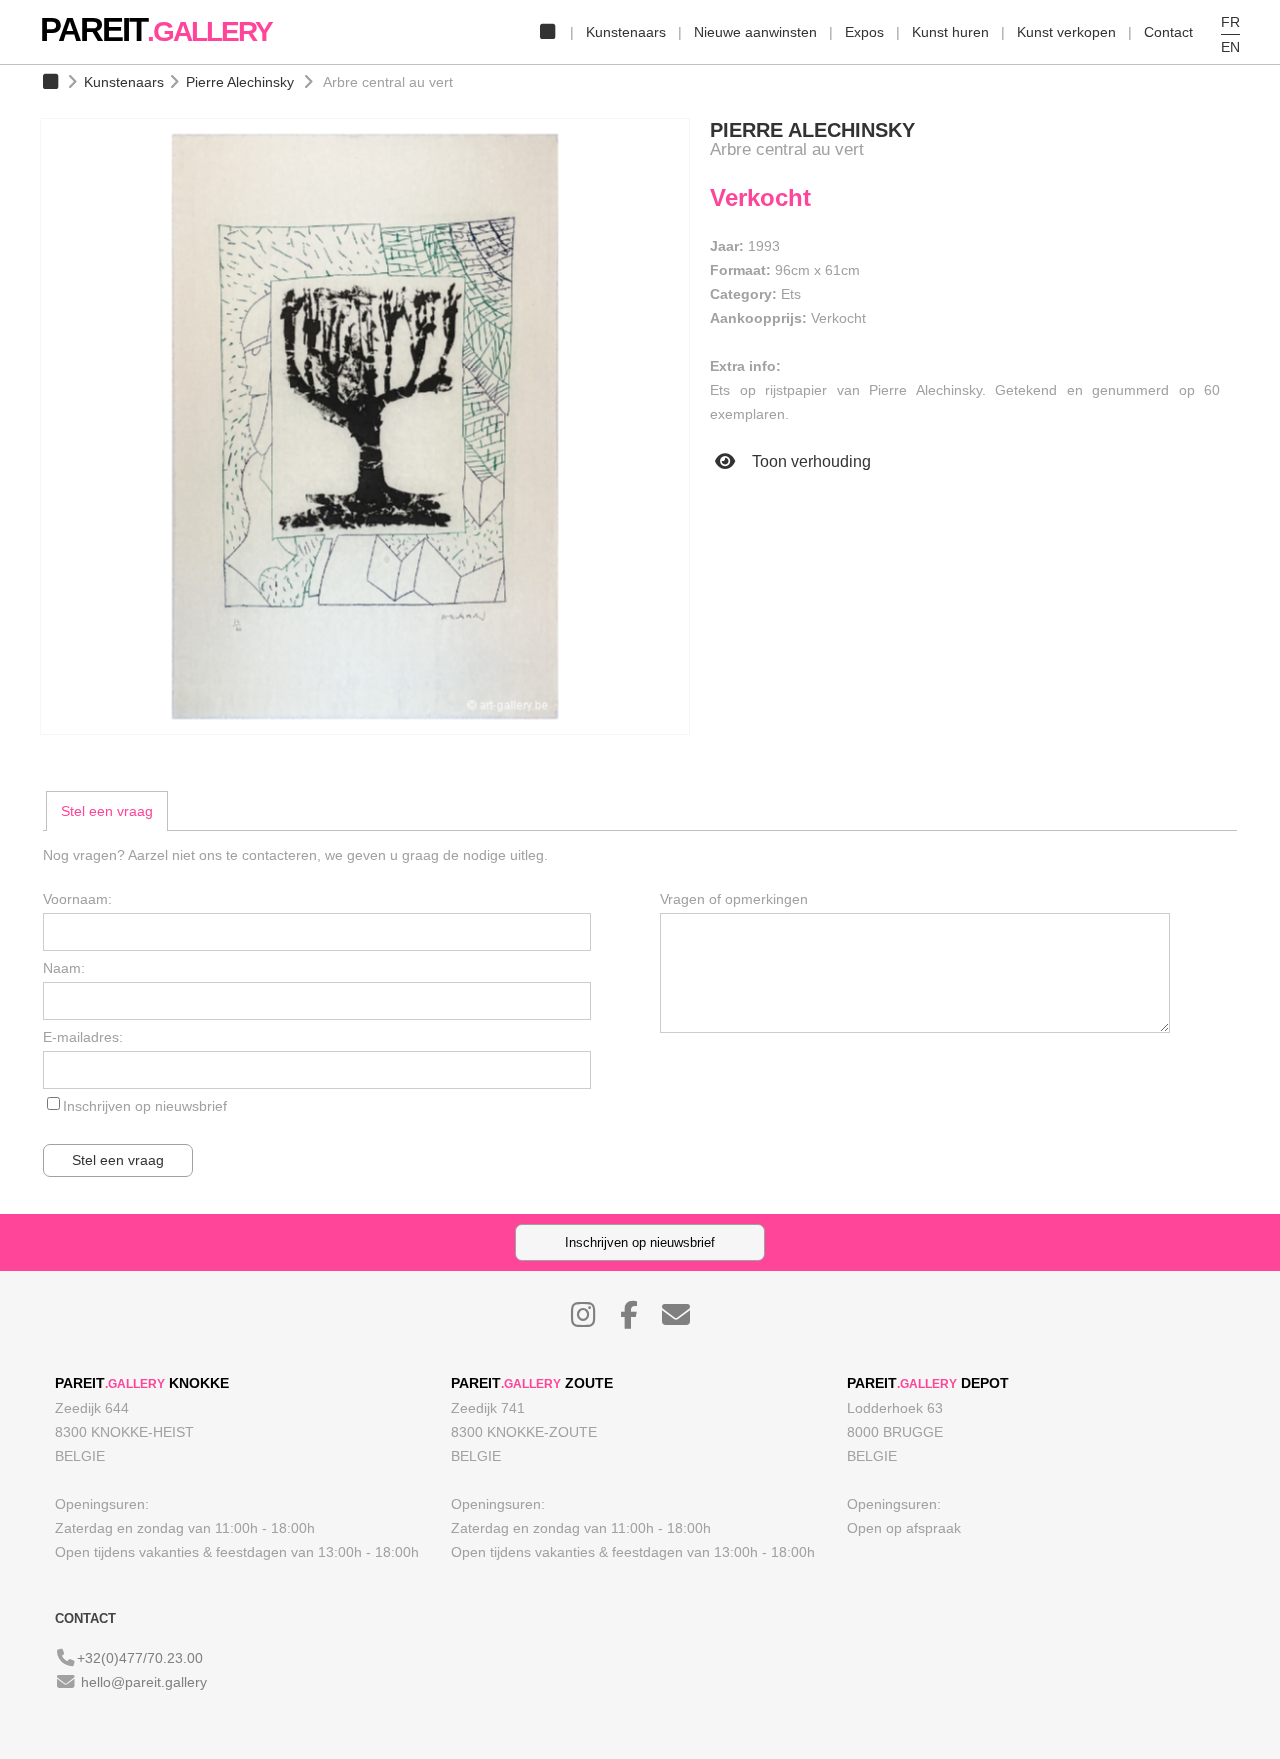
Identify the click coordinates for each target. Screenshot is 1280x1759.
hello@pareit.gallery (144, 1682)
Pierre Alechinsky (240, 82)
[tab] (107, 811)
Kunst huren (950, 32)
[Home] (547, 32)
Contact (1168, 32)
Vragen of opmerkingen (734, 899)
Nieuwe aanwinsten (755, 32)
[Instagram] (593, 1320)
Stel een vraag (107, 811)
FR (1230, 22)
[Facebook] (639, 1320)
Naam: (64, 968)
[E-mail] (686, 1320)
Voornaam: (77, 899)
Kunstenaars (626, 32)
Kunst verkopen (1066, 32)
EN (1230, 47)
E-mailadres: (83, 1037)
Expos (864, 32)
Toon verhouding (809, 461)
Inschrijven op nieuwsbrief (145, 1106)
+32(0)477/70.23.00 (140, 1658)
